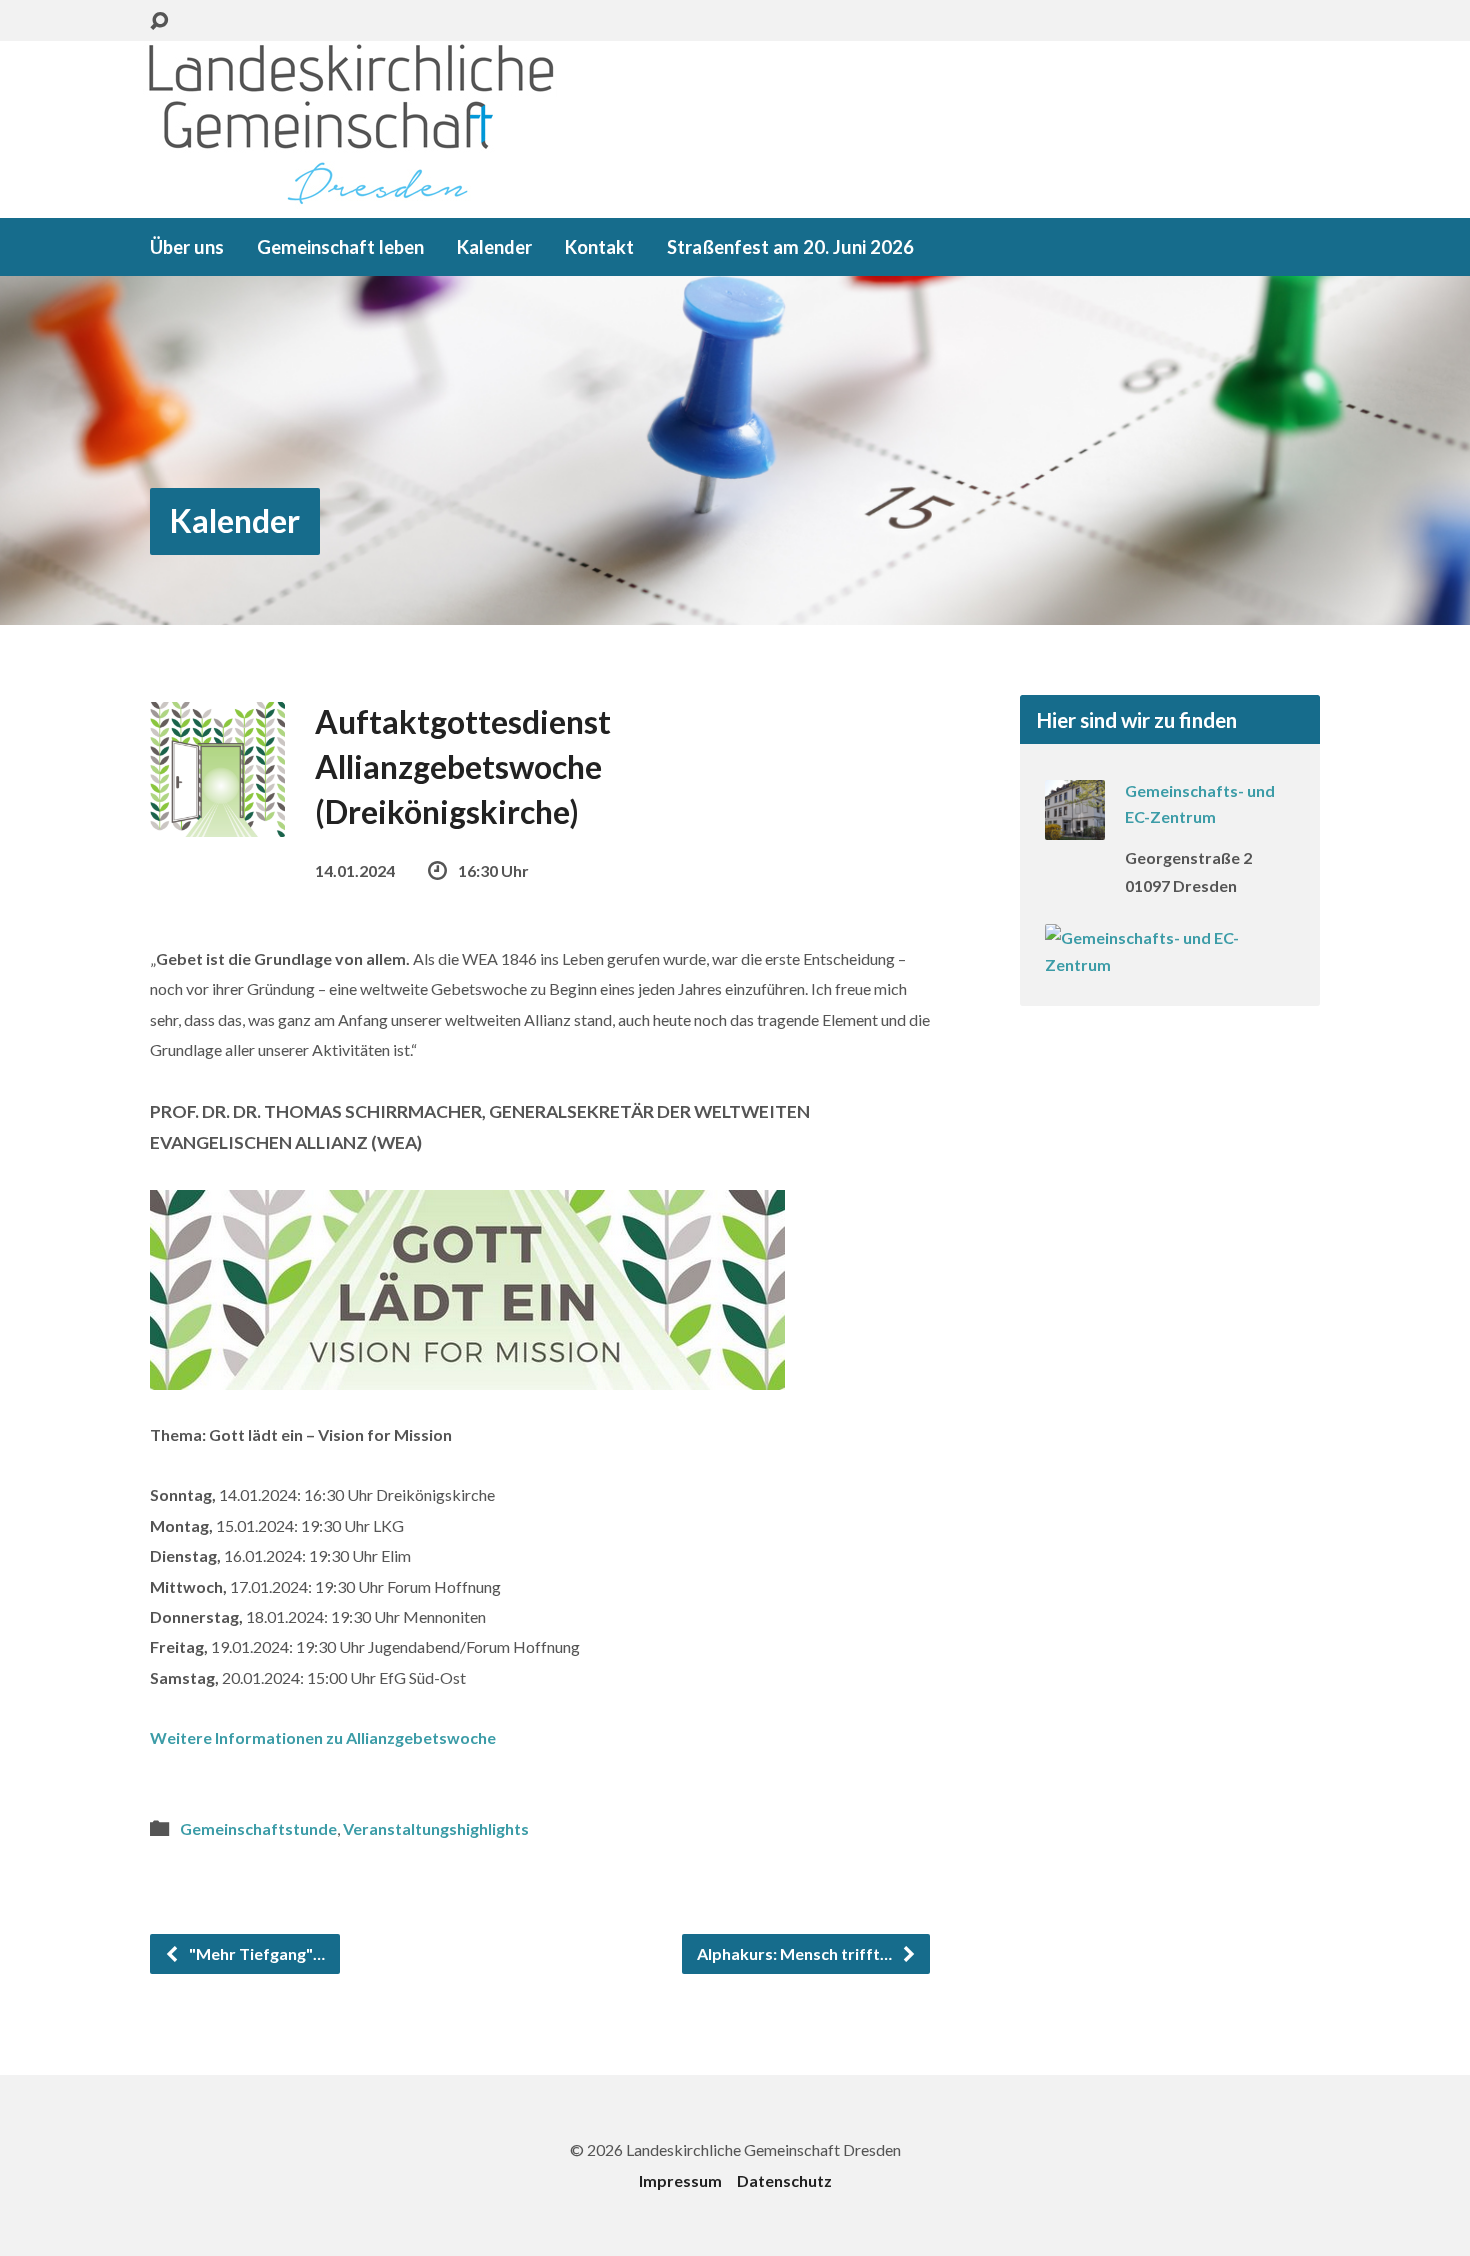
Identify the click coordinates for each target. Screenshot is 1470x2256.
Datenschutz (784, 2180)
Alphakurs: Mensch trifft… (796, 1953)
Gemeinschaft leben (340, 247)
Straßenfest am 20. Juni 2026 (790, 247)
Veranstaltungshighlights (436, 1828)
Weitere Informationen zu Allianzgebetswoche (323, 1737)
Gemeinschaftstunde (258, 1828)
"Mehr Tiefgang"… (255, 1953)
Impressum (680, 2180)
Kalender (494, 247)
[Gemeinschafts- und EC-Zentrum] (1075, 826)
